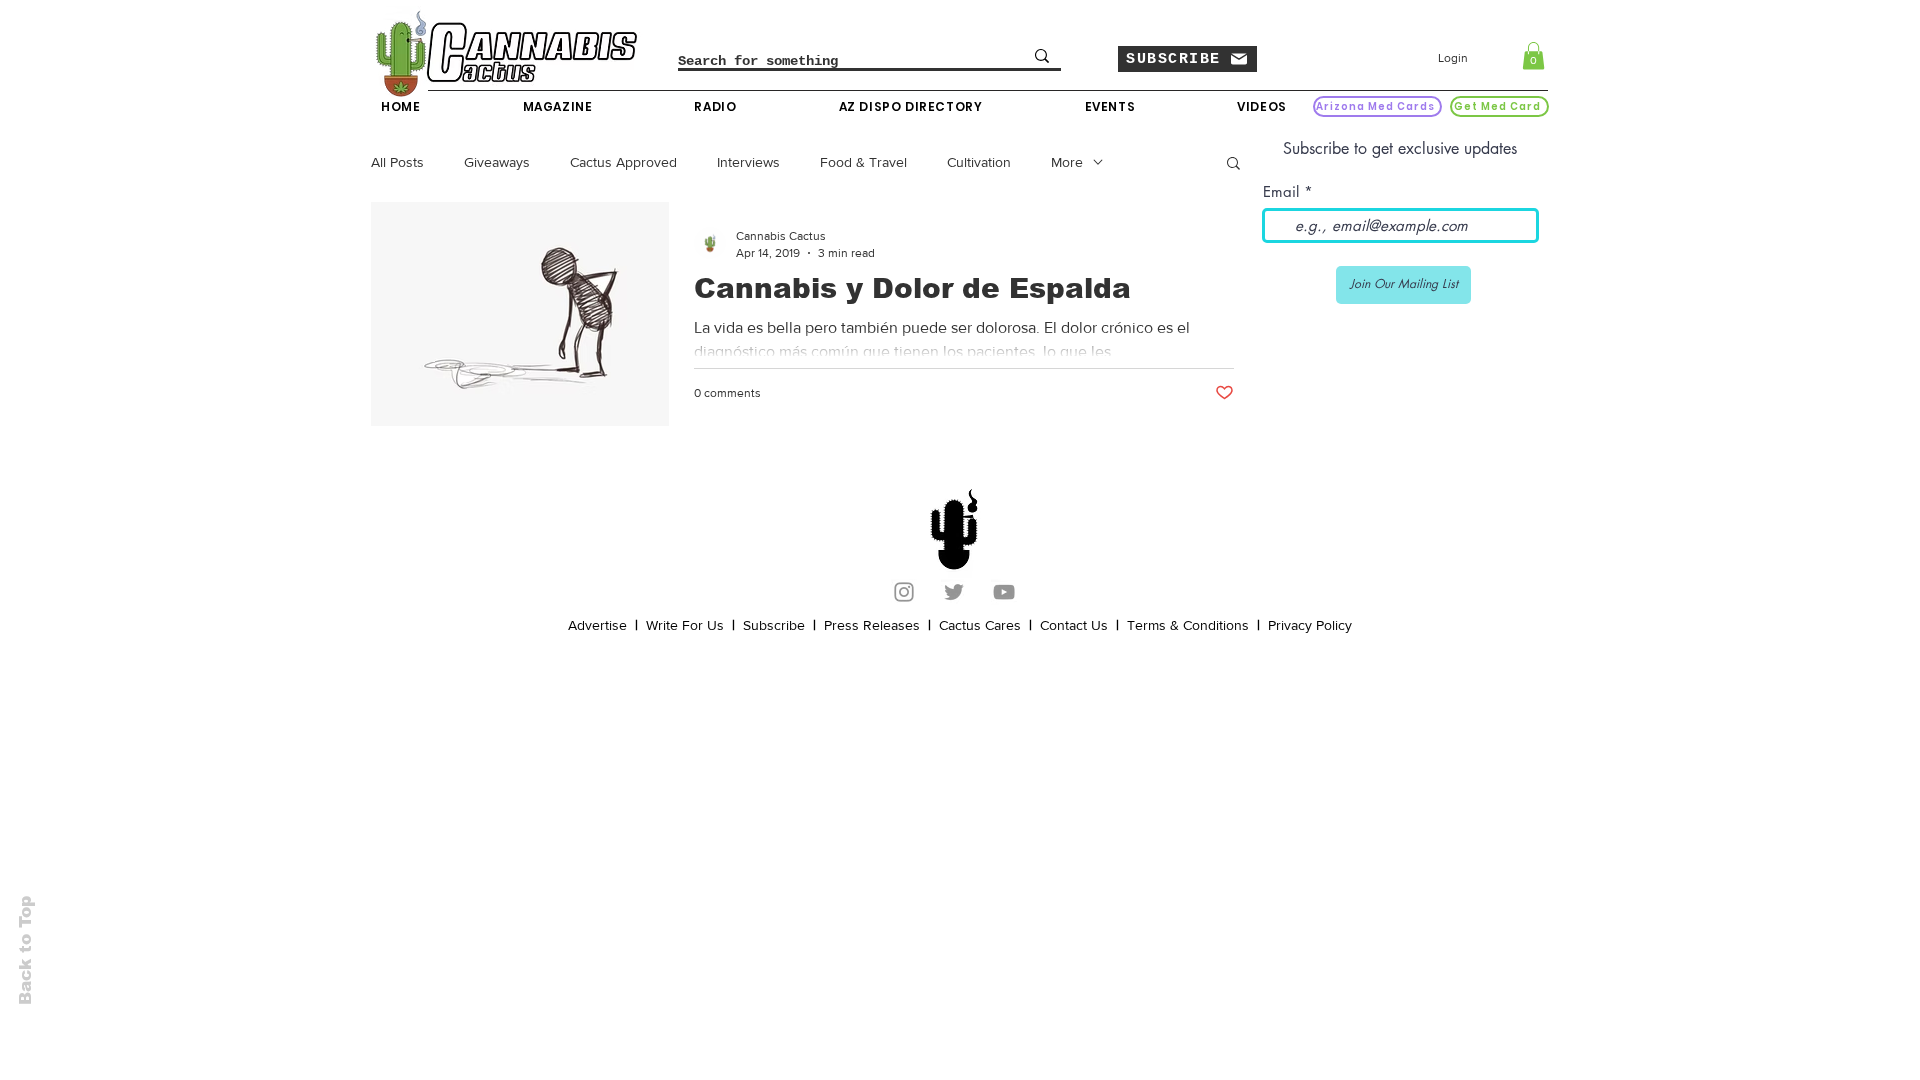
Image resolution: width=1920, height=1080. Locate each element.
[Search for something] (1042, 56)
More (1067, 162)
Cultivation (979, 162)
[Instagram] (904, 592)
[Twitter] (954, 592)
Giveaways (497, 162)
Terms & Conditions (1188, 625)
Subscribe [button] (774, 625)
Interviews (748, 162)
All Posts (397, 162)
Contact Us (1074, 625)
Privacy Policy (1310, 625)
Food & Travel (863, 162)
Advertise (597, 625)
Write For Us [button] (685, 625)
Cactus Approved (623, 162)
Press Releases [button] (872, 625)
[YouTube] (1004, 592)
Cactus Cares (980, 625)
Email (1281, 191)
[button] (1187, 59)
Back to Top (25, 950)
